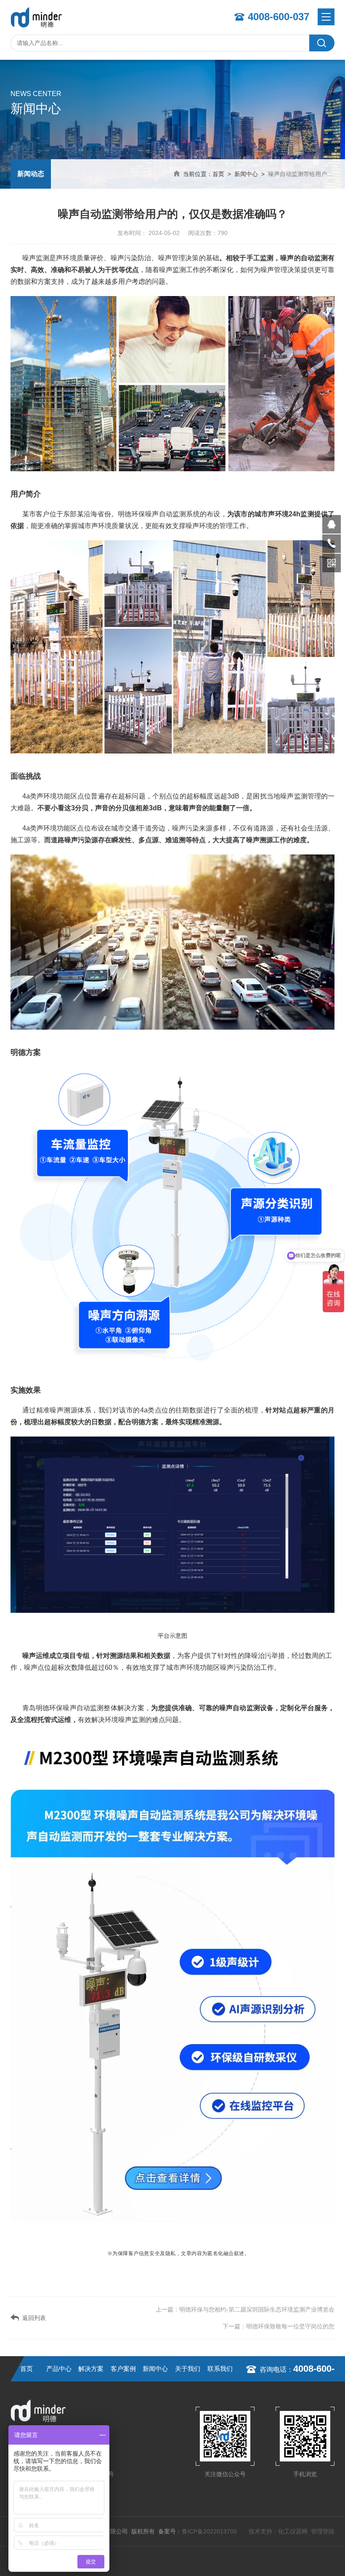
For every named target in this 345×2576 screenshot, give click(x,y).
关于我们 (188, 2369)
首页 (218, 174)
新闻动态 (31, 174)
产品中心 (59, 2369)
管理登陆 (323, 2531)
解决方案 (91, 2369)
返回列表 (34, 2318)
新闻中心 (246, 174)
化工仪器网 (293, 2531)
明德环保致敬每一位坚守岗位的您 (290, 2326)
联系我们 (220, 2369)
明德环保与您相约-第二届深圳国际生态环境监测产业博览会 (257, 2309)
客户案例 (123, 2369)
